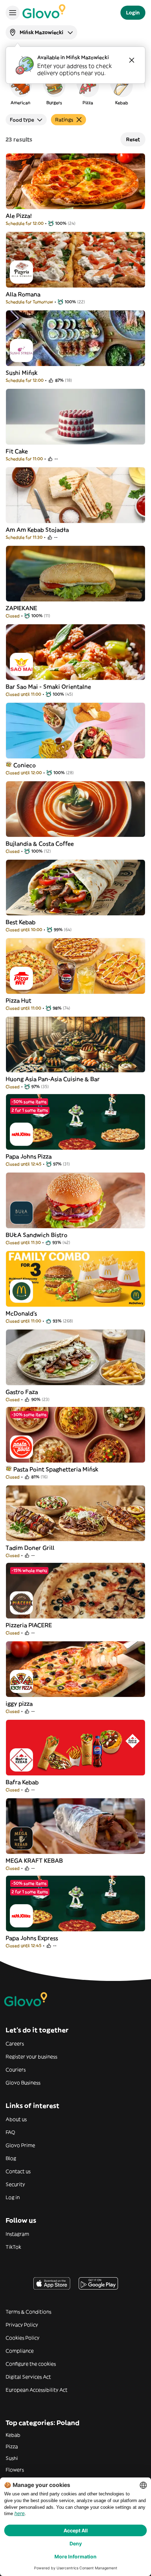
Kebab (13, 2435)
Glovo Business (23, 2083)
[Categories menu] (13, 13)
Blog (11, 2158)
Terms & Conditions (28, 2312)
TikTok (13, 2247)
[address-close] (132, 60)
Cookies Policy (22, 2338)
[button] (20, 89)
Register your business (31, 2057)
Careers (15, 2044)
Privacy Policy (22, 2325)
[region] (75, 89)
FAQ (10, 2132)
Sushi (12, 2458)
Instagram (17, 2234)
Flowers (15, 2470)
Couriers (16, 2070)
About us (16, 2119)
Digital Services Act (28, 2377)
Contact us (18, 2171)
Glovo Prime (20, 2145)
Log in (13, 2197)
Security (15, 2184)
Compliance (20, 2351)
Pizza (12, 2446)
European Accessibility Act (37, 2390)
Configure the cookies (31, 2364)
